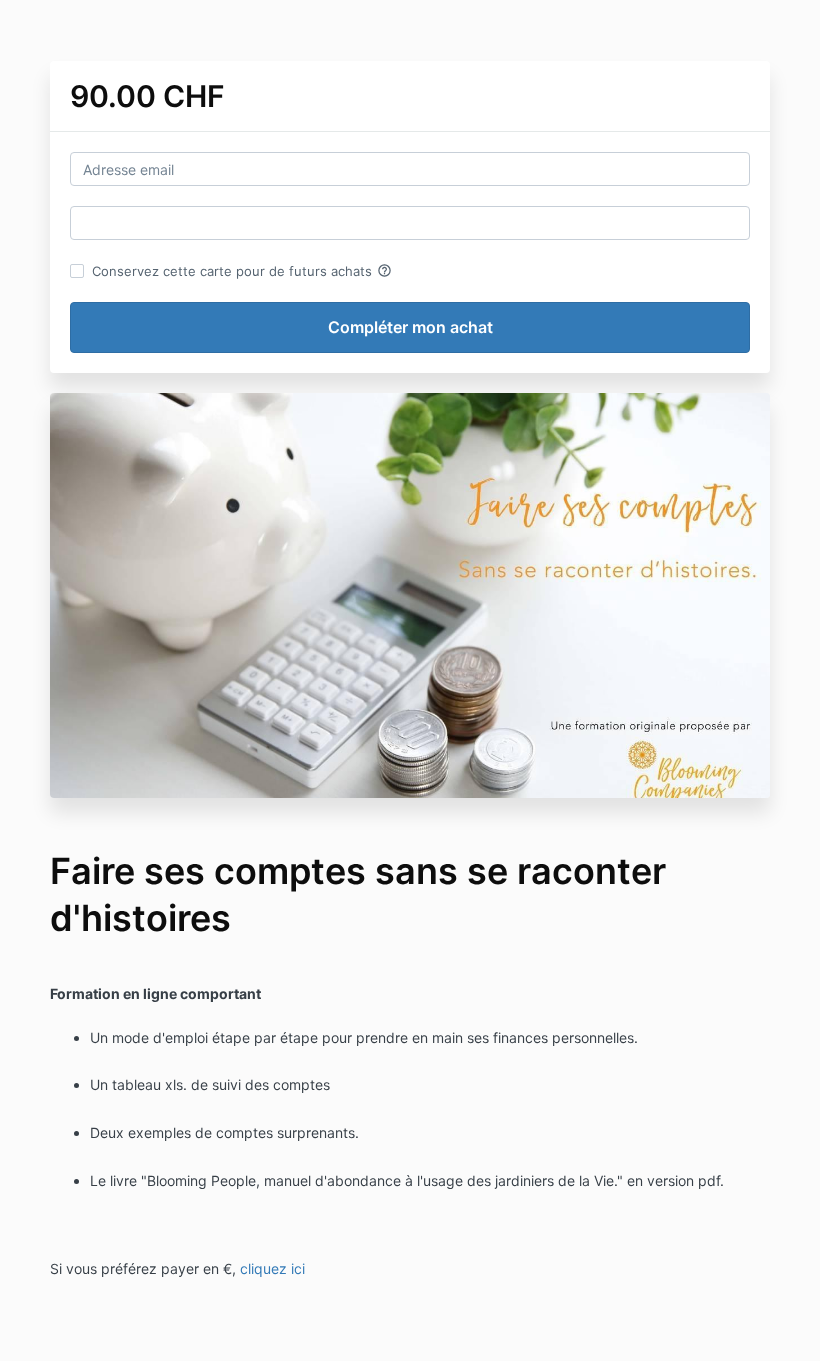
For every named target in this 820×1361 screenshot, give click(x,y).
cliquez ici (272, 1268)
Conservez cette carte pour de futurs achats (242, 271)
